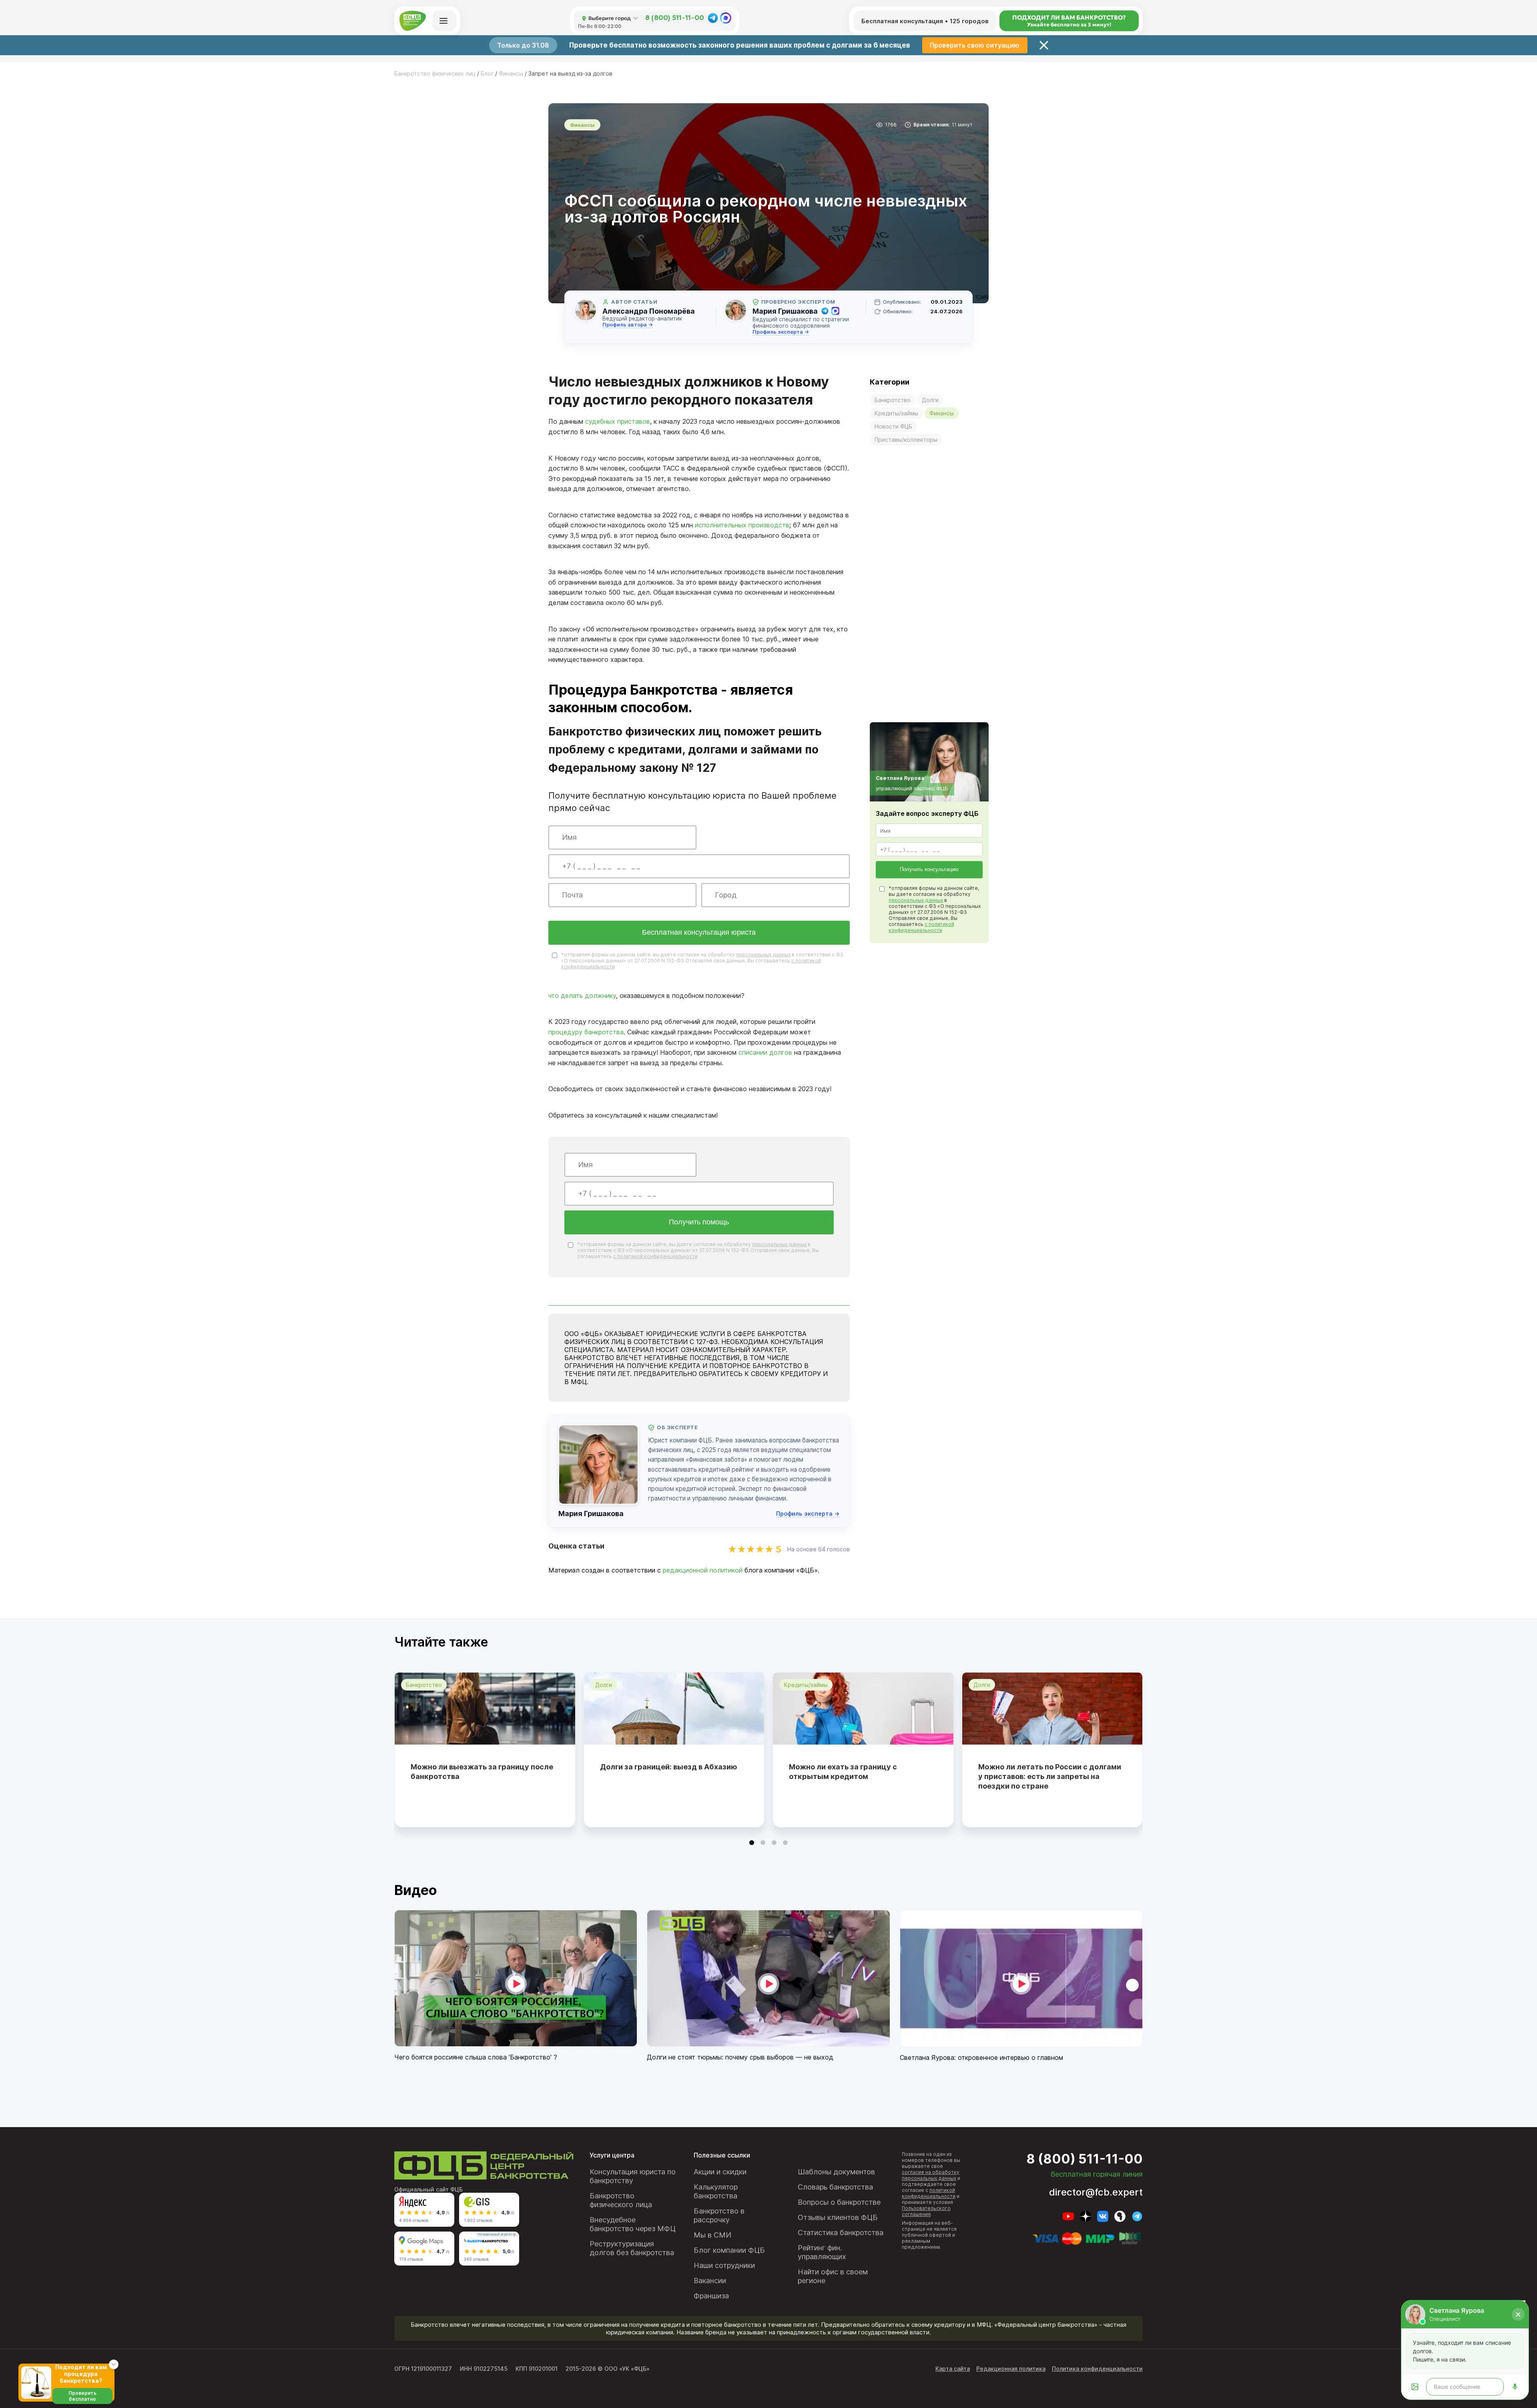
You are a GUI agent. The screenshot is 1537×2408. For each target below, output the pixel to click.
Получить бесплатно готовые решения (855, 1269)
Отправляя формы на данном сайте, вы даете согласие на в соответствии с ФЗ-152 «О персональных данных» (857, 1240)
